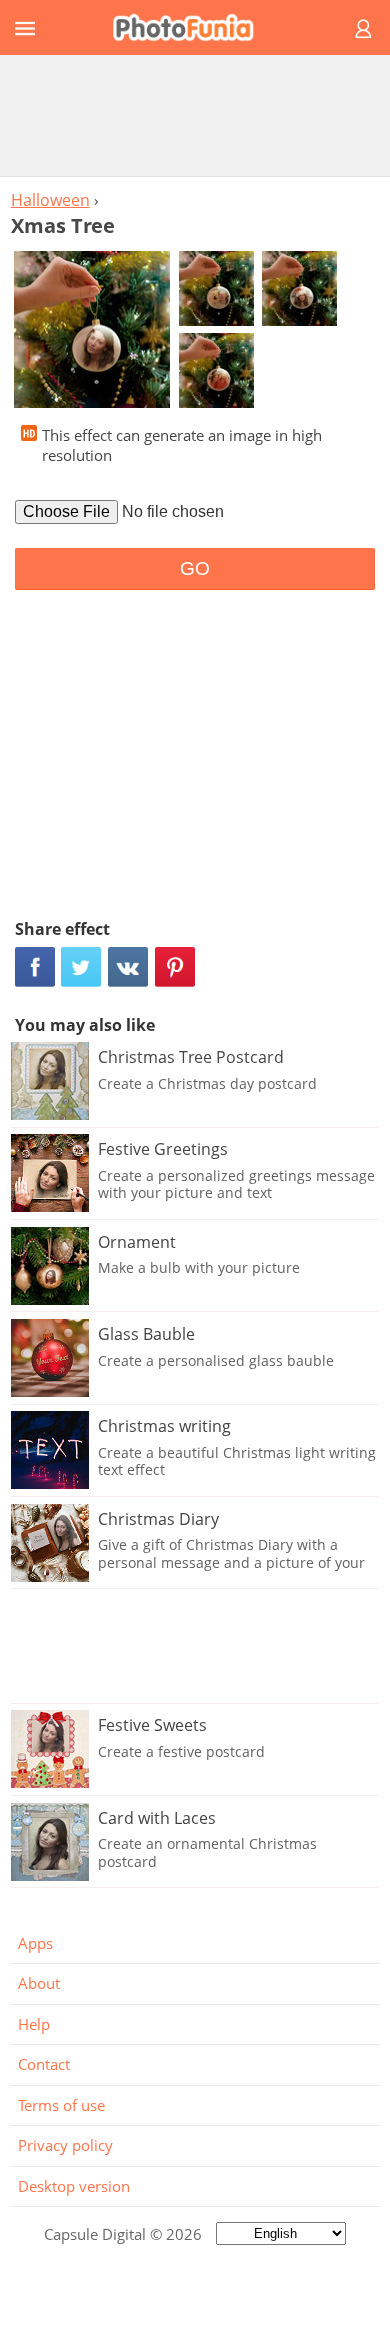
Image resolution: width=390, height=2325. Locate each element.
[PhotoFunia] (192, 27)
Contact (44, 2064)
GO (195, 568)
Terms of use (61, 2105)
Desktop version (74, 2186)
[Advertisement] (195, 115)
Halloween (50, 200)
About (39, 1983)
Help (34, 2024)
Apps (35, 1943)
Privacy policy (65, 2145)
